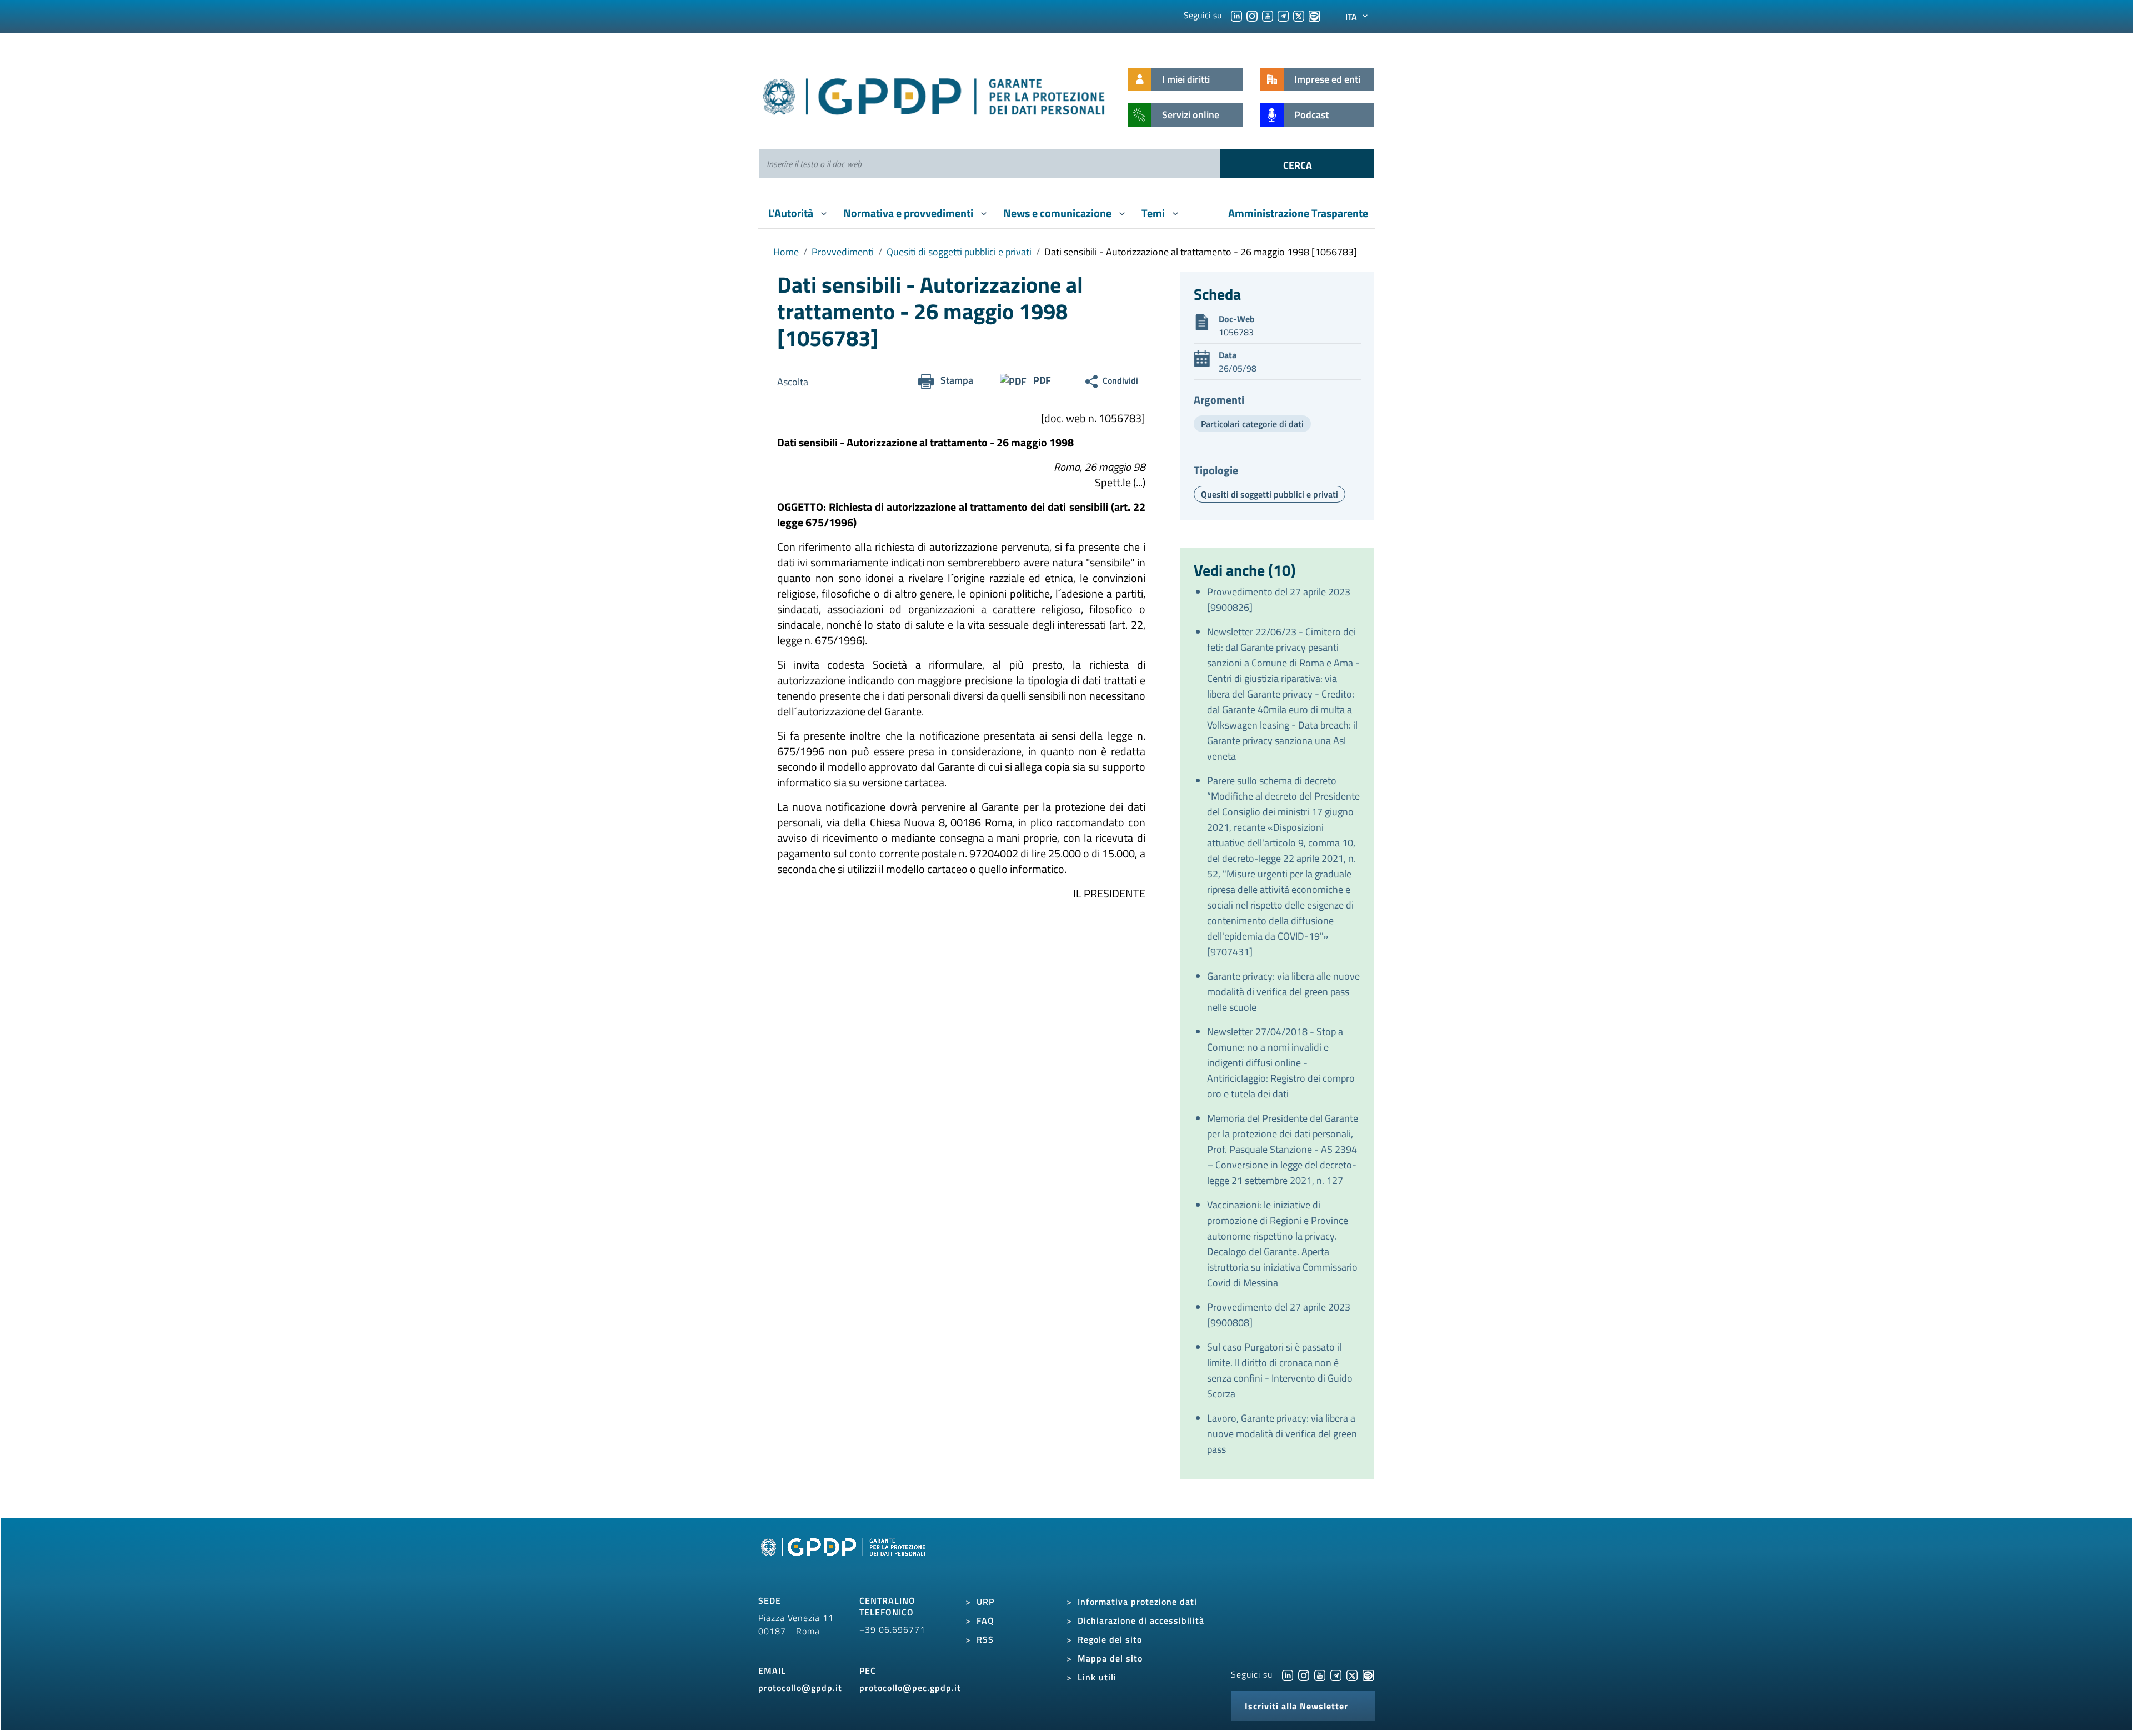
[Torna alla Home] (935, 94)
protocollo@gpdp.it (800, 1688)
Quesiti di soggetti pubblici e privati (959, 252)
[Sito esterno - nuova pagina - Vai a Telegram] (1336, 1674)
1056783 (1236, 332)
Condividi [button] (1120, 380)
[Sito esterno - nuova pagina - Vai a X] (1352, 1674)
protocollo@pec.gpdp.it (910, 1688)
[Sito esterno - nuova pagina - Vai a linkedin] (1288, 1674)
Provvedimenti (843, 252)
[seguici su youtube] (1268, 15)
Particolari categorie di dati (1252, 424)
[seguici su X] (1299, 15)
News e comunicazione (1058, 213)
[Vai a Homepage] (844, 1560)
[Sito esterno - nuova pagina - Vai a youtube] (1320, 1674)
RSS (985, 1639)
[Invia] (1297, 164)
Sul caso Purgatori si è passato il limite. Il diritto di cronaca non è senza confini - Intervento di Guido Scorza (1280, 1370)
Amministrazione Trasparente (1298, 213)
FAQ (985, 1620)
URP (985, 1602)
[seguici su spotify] (1314, 15)
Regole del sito (1110, 1639)
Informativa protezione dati (1137, 1602)
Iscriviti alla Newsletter (1296, 1706)
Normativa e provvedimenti (909, 213)
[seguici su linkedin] (1236, 15)
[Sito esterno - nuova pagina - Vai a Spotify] (1368, 1674)
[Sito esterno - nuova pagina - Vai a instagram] (1304, 1674)
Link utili (1097, 1677)
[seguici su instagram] (1252, 15)
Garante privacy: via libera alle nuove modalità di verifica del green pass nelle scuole (1283, 992)
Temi (1154, 213)
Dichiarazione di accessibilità (1141, 1620)
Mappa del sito (1110, 1658)
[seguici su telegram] (1283, 15)
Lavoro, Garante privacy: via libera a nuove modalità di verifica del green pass (1282, 1434)
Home (786, 252)
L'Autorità (792, 213)
